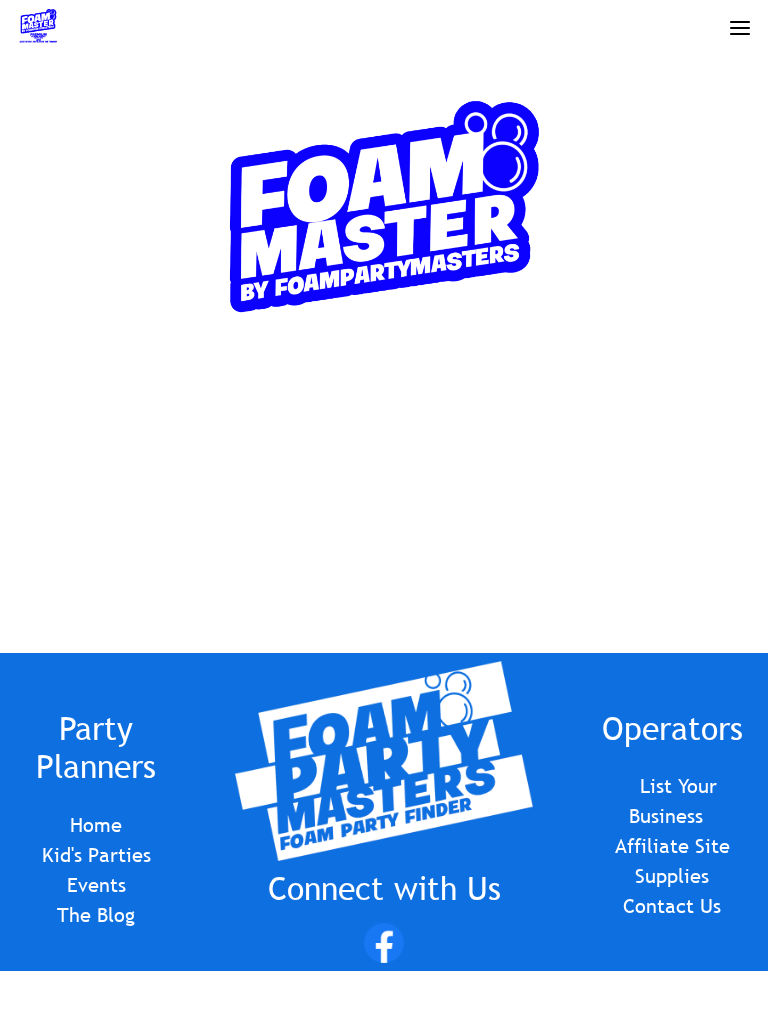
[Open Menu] (740, 24)
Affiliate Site (672, 846)
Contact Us (672, 906)
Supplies (672, 876)
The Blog (96, 915)
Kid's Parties (96, 855)
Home (96, 825)
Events (96, 885)
